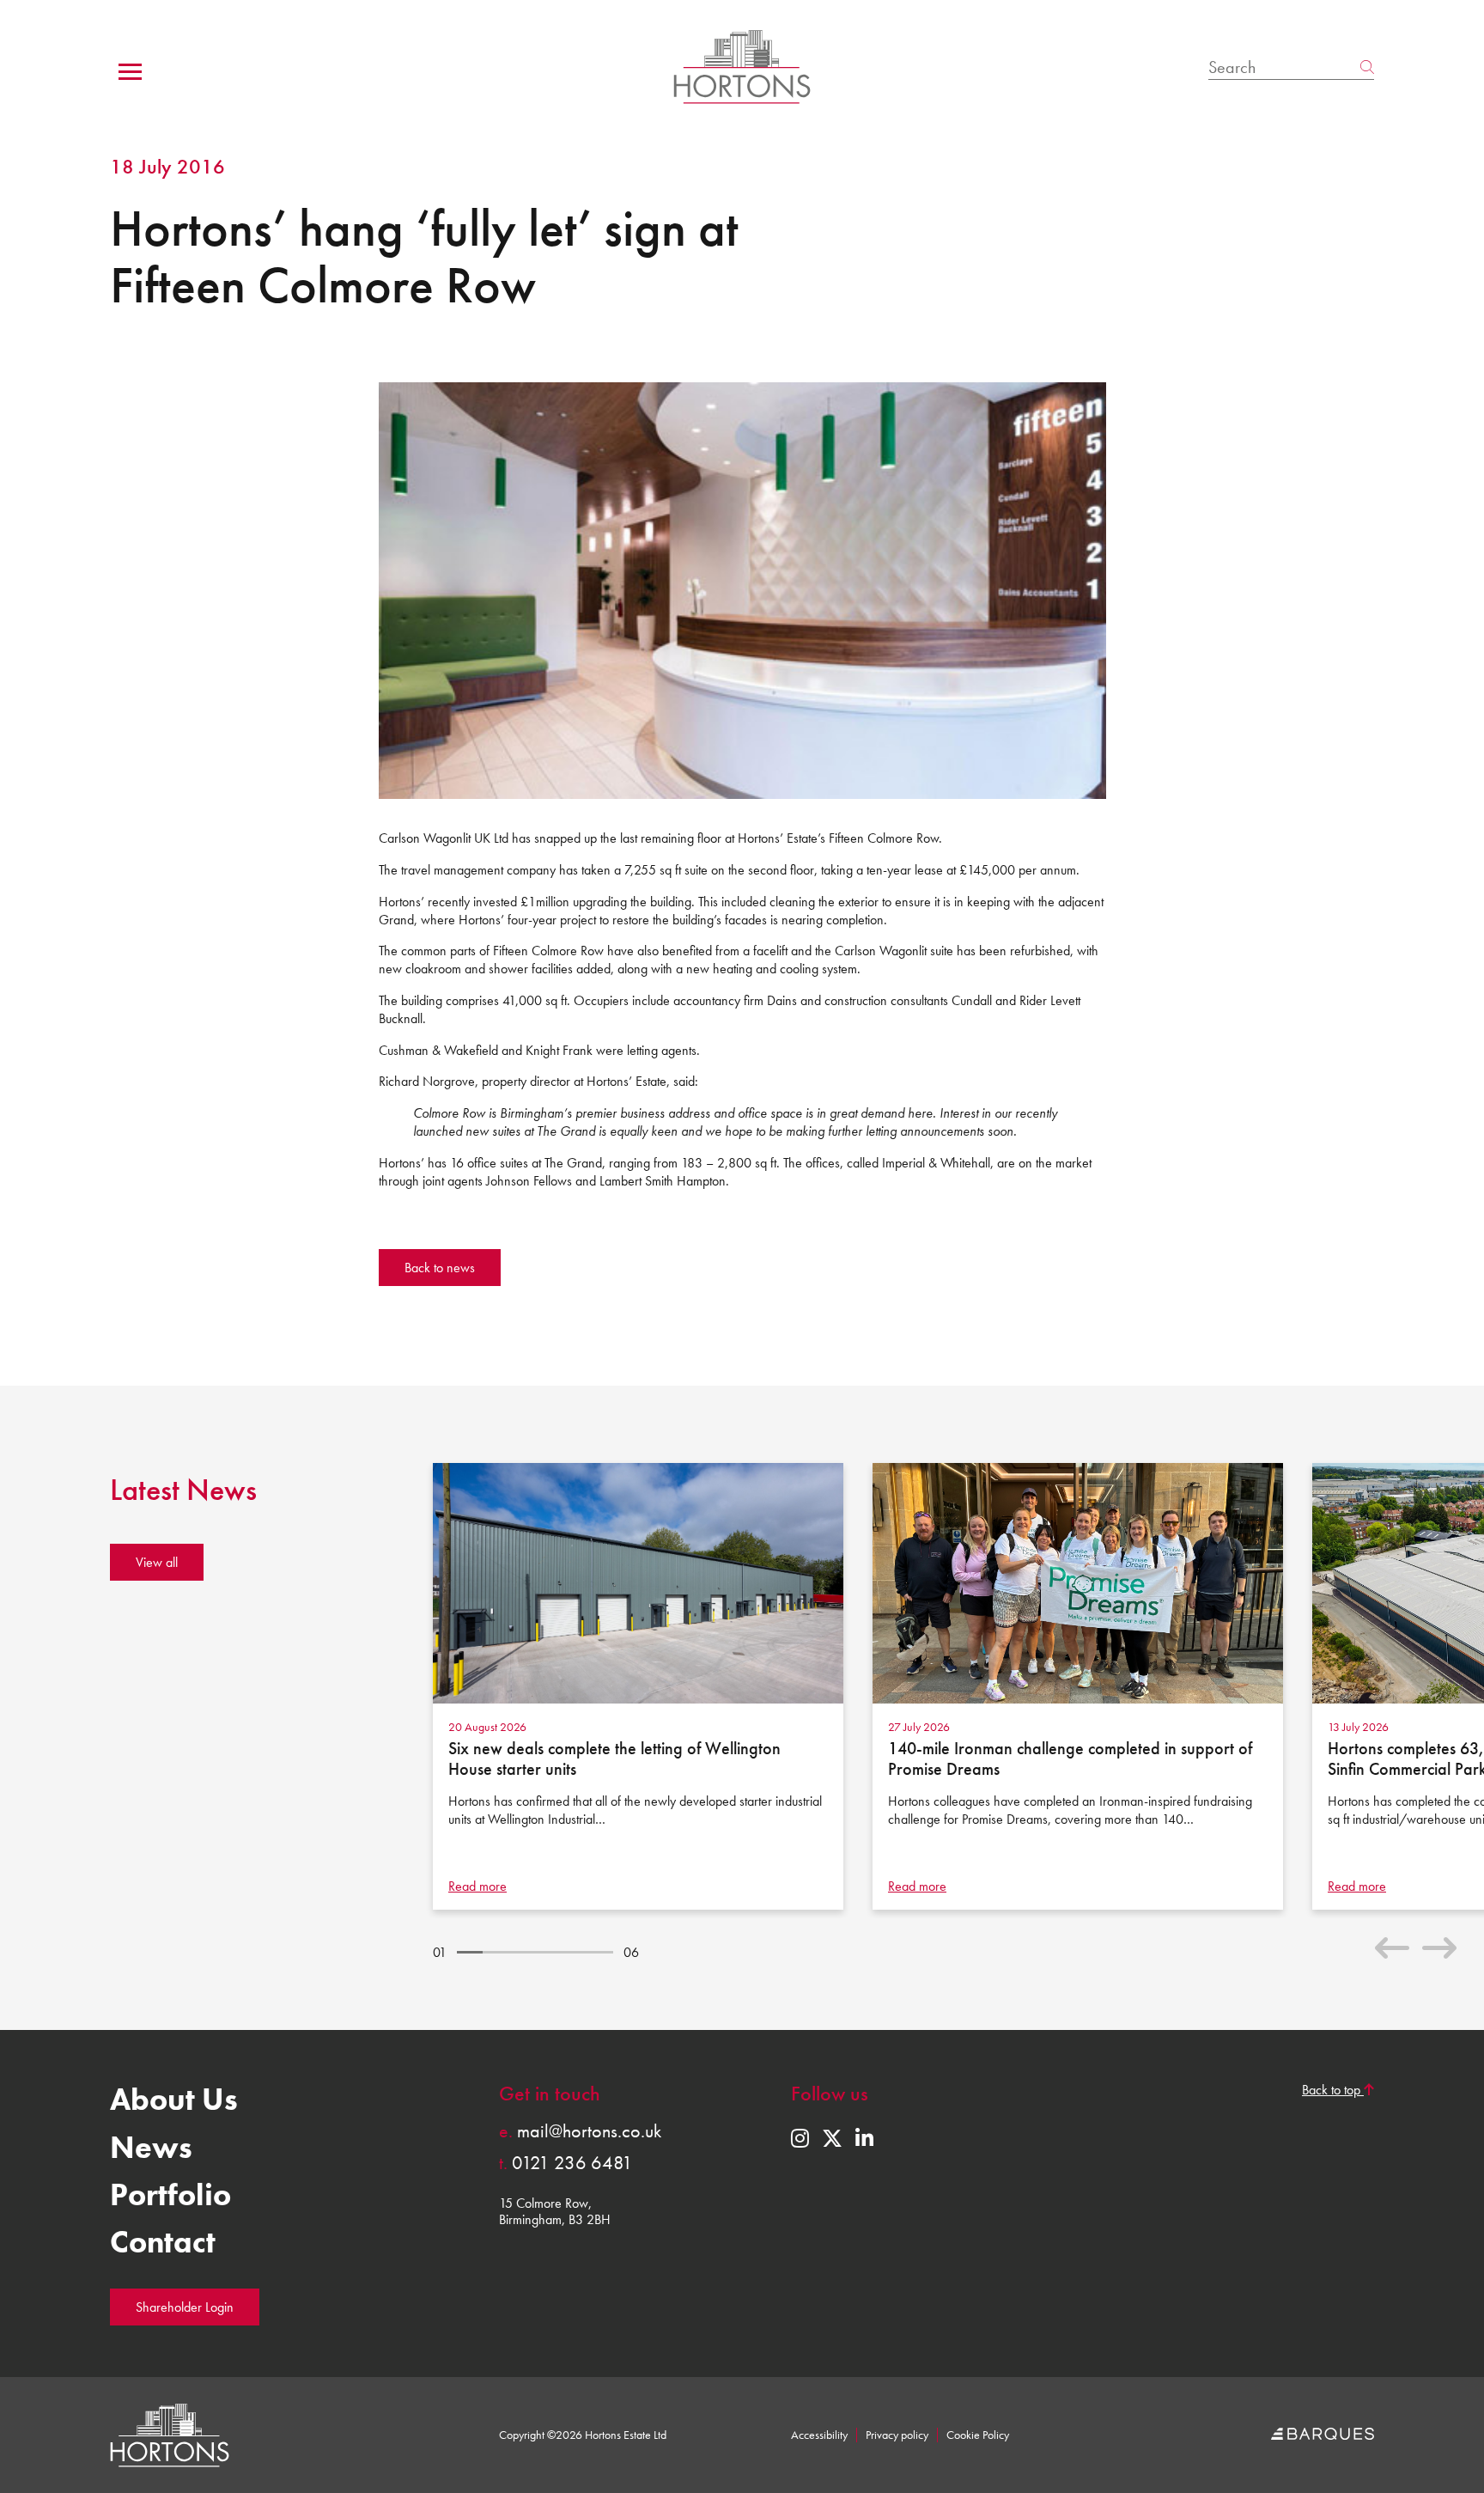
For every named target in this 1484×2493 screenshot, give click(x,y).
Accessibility (819, 2435)
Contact (163, 2242)
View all (157, 1562)
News (151, 2148)
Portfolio (170, 2195)
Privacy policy (897, 2435)
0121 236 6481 (566, 2163)
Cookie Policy (978, 2435)
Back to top (1333, 2090)
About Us (174, 2100)
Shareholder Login (185, 2307)
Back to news (440, 1268)
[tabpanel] (644, 1686)
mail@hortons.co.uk (580, 2131)
